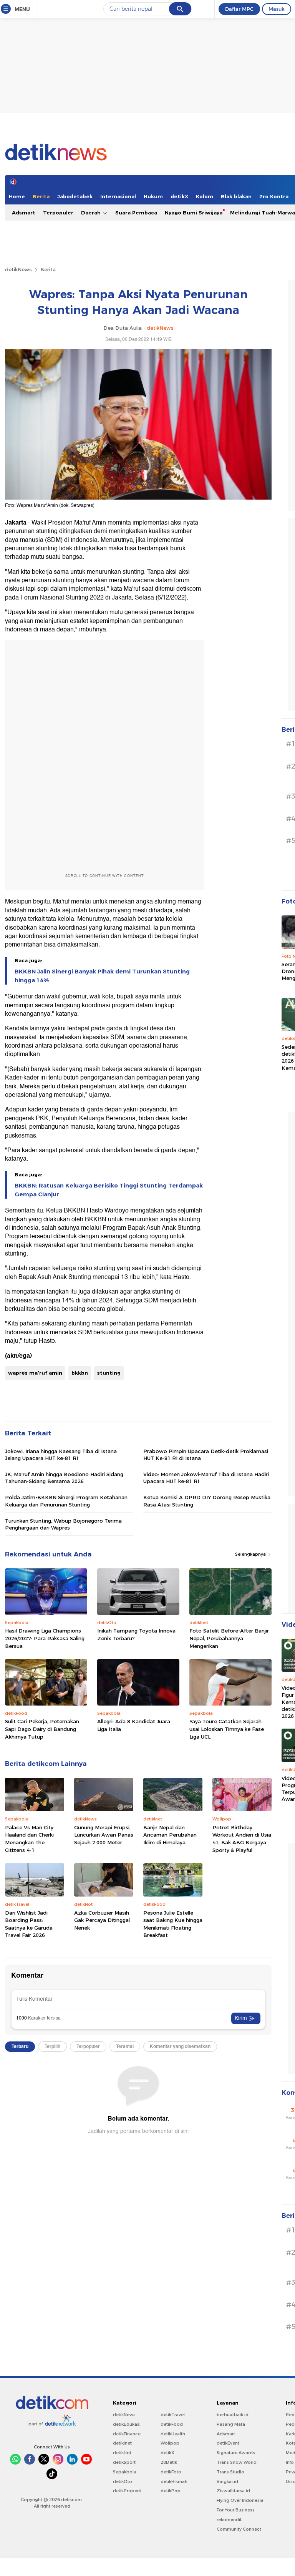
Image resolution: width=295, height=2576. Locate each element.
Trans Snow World (237, 2462)
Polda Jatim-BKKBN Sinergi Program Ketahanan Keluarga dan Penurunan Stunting (66, 1501)
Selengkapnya (251, 1554)
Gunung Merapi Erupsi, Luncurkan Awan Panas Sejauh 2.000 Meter (104, 1835)
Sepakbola (125, 2472)
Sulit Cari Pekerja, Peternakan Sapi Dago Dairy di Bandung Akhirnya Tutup (42, 1729)
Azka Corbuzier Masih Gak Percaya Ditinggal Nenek (102, 1920)
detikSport (124, 2462)
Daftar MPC (239, 9)
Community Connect (239, 2529)
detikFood (172, 2424)
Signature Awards (236, 2453)
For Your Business (236, 2510)
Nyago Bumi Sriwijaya (194, 213)
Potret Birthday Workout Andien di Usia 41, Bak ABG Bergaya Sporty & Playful (242, 1839)
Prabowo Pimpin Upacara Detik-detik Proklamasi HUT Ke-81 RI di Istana (206, 1455)
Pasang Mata (231, 2424)
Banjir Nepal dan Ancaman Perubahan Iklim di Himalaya (170, 1835)
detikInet (122, 2443)
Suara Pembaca (136, 213)
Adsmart (24, 213)
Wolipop (170, 2443)
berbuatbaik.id (233, 2415)
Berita (41, 196)
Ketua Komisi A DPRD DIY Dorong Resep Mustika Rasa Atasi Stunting (207, 1501)
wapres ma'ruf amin (35, 1373)
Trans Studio (230, 2472)
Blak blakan (236, 196)
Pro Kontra (274, 196)
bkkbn (80, 1373)
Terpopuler (58, 213)
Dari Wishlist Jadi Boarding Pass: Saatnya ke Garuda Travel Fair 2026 (29, 1924)
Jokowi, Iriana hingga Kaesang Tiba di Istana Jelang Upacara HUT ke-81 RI (61, 1455)
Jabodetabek (75, 196)
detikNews (18, 269)
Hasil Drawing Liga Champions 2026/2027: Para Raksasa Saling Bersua (45, 1638)
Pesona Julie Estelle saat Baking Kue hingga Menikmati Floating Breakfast (173, 1924)
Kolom (205, 196)
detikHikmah (174, 2481)
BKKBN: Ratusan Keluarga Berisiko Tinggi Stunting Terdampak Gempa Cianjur (109, 1190)
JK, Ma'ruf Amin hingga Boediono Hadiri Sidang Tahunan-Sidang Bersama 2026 (64, 1478)
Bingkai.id (227, 2481)
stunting (109, 1373)
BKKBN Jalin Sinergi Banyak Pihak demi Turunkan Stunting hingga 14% (102, 976)
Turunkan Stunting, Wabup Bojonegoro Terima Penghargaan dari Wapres (63, 1524)
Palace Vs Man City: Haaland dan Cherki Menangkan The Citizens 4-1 (30, 1839)
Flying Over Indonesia (240, 2500)
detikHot (122, 2453)
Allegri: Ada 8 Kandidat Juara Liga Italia (134, 1725)
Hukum (153, 196)
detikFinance (127, 2434)
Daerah (92, 213)
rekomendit (229, 2520)
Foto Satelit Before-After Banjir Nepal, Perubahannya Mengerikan (229, 1638)
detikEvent (228, 2443)
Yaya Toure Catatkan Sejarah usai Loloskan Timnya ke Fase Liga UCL (227, 1729)
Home (17, 196)
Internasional (118, 196)
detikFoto (171, 2472)
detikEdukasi (127, 2424)
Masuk (277, 9)
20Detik (169, 2462)
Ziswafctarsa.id (233, 2491)
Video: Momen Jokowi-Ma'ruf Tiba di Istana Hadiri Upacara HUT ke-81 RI (206, 1478)
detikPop (171, 2491)
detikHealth (173, 2434)
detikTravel (173, 2415)
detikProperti (127, 2491)
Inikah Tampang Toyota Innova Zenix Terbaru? (136, 1634)
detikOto (123, 2481)
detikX (179, 196)
